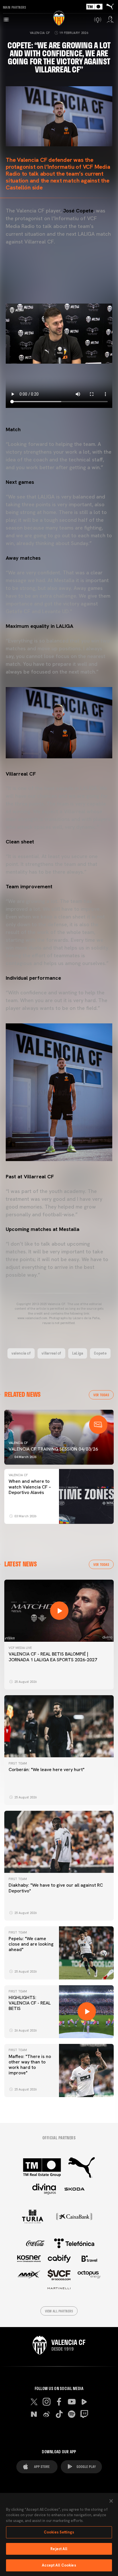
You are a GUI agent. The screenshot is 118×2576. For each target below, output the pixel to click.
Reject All (59, 2549)
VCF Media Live (20, 1648)
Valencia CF (40, 33)
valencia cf (21, 1353)
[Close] (111, 2501)
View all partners (59, 2311)
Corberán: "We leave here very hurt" (47, 1770)
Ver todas (101, 1395)
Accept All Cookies (59, 2565)
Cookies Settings (59, 2532)
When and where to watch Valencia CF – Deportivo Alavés (30, 1487)
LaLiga (78, 1353)
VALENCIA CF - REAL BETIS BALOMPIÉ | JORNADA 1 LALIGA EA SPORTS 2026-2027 (53, 1657)
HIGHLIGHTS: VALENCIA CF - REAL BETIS (30, 2003)
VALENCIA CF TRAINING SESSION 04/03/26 (53, 1449)
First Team (18, 1763)
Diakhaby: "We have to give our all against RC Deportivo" (56, 1888)
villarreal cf (51, 1353)
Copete (100, 1353)
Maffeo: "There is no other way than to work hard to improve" (30, 2065)
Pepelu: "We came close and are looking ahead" (31, 1944)
